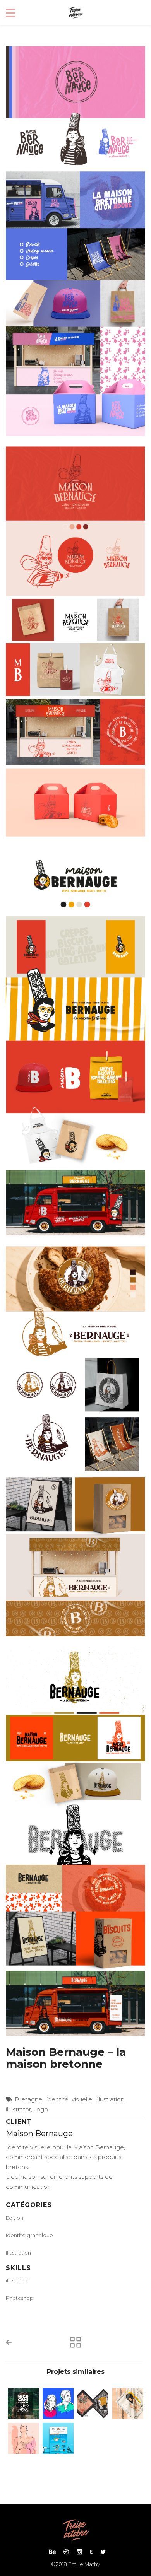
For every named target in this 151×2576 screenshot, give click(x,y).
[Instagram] (79, 2552)
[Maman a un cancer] (23, 2438)
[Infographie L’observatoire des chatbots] (58, 2438)
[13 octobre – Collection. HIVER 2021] (93, 2403)
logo (42, 2109)
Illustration (18, 2253)
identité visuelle (69, 2099)
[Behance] (52, 2552)
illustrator (18, 2109)
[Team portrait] (58, 2403)
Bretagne (28, 2099)
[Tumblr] (91, 2552)
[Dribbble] (66, 2552)
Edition (15, 2218)
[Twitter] (101, 2552)
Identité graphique (29, 2235)
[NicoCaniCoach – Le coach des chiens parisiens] (23, 2403)
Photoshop (20, 2298)
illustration (110, 2099)
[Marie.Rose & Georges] (128, 2403)
